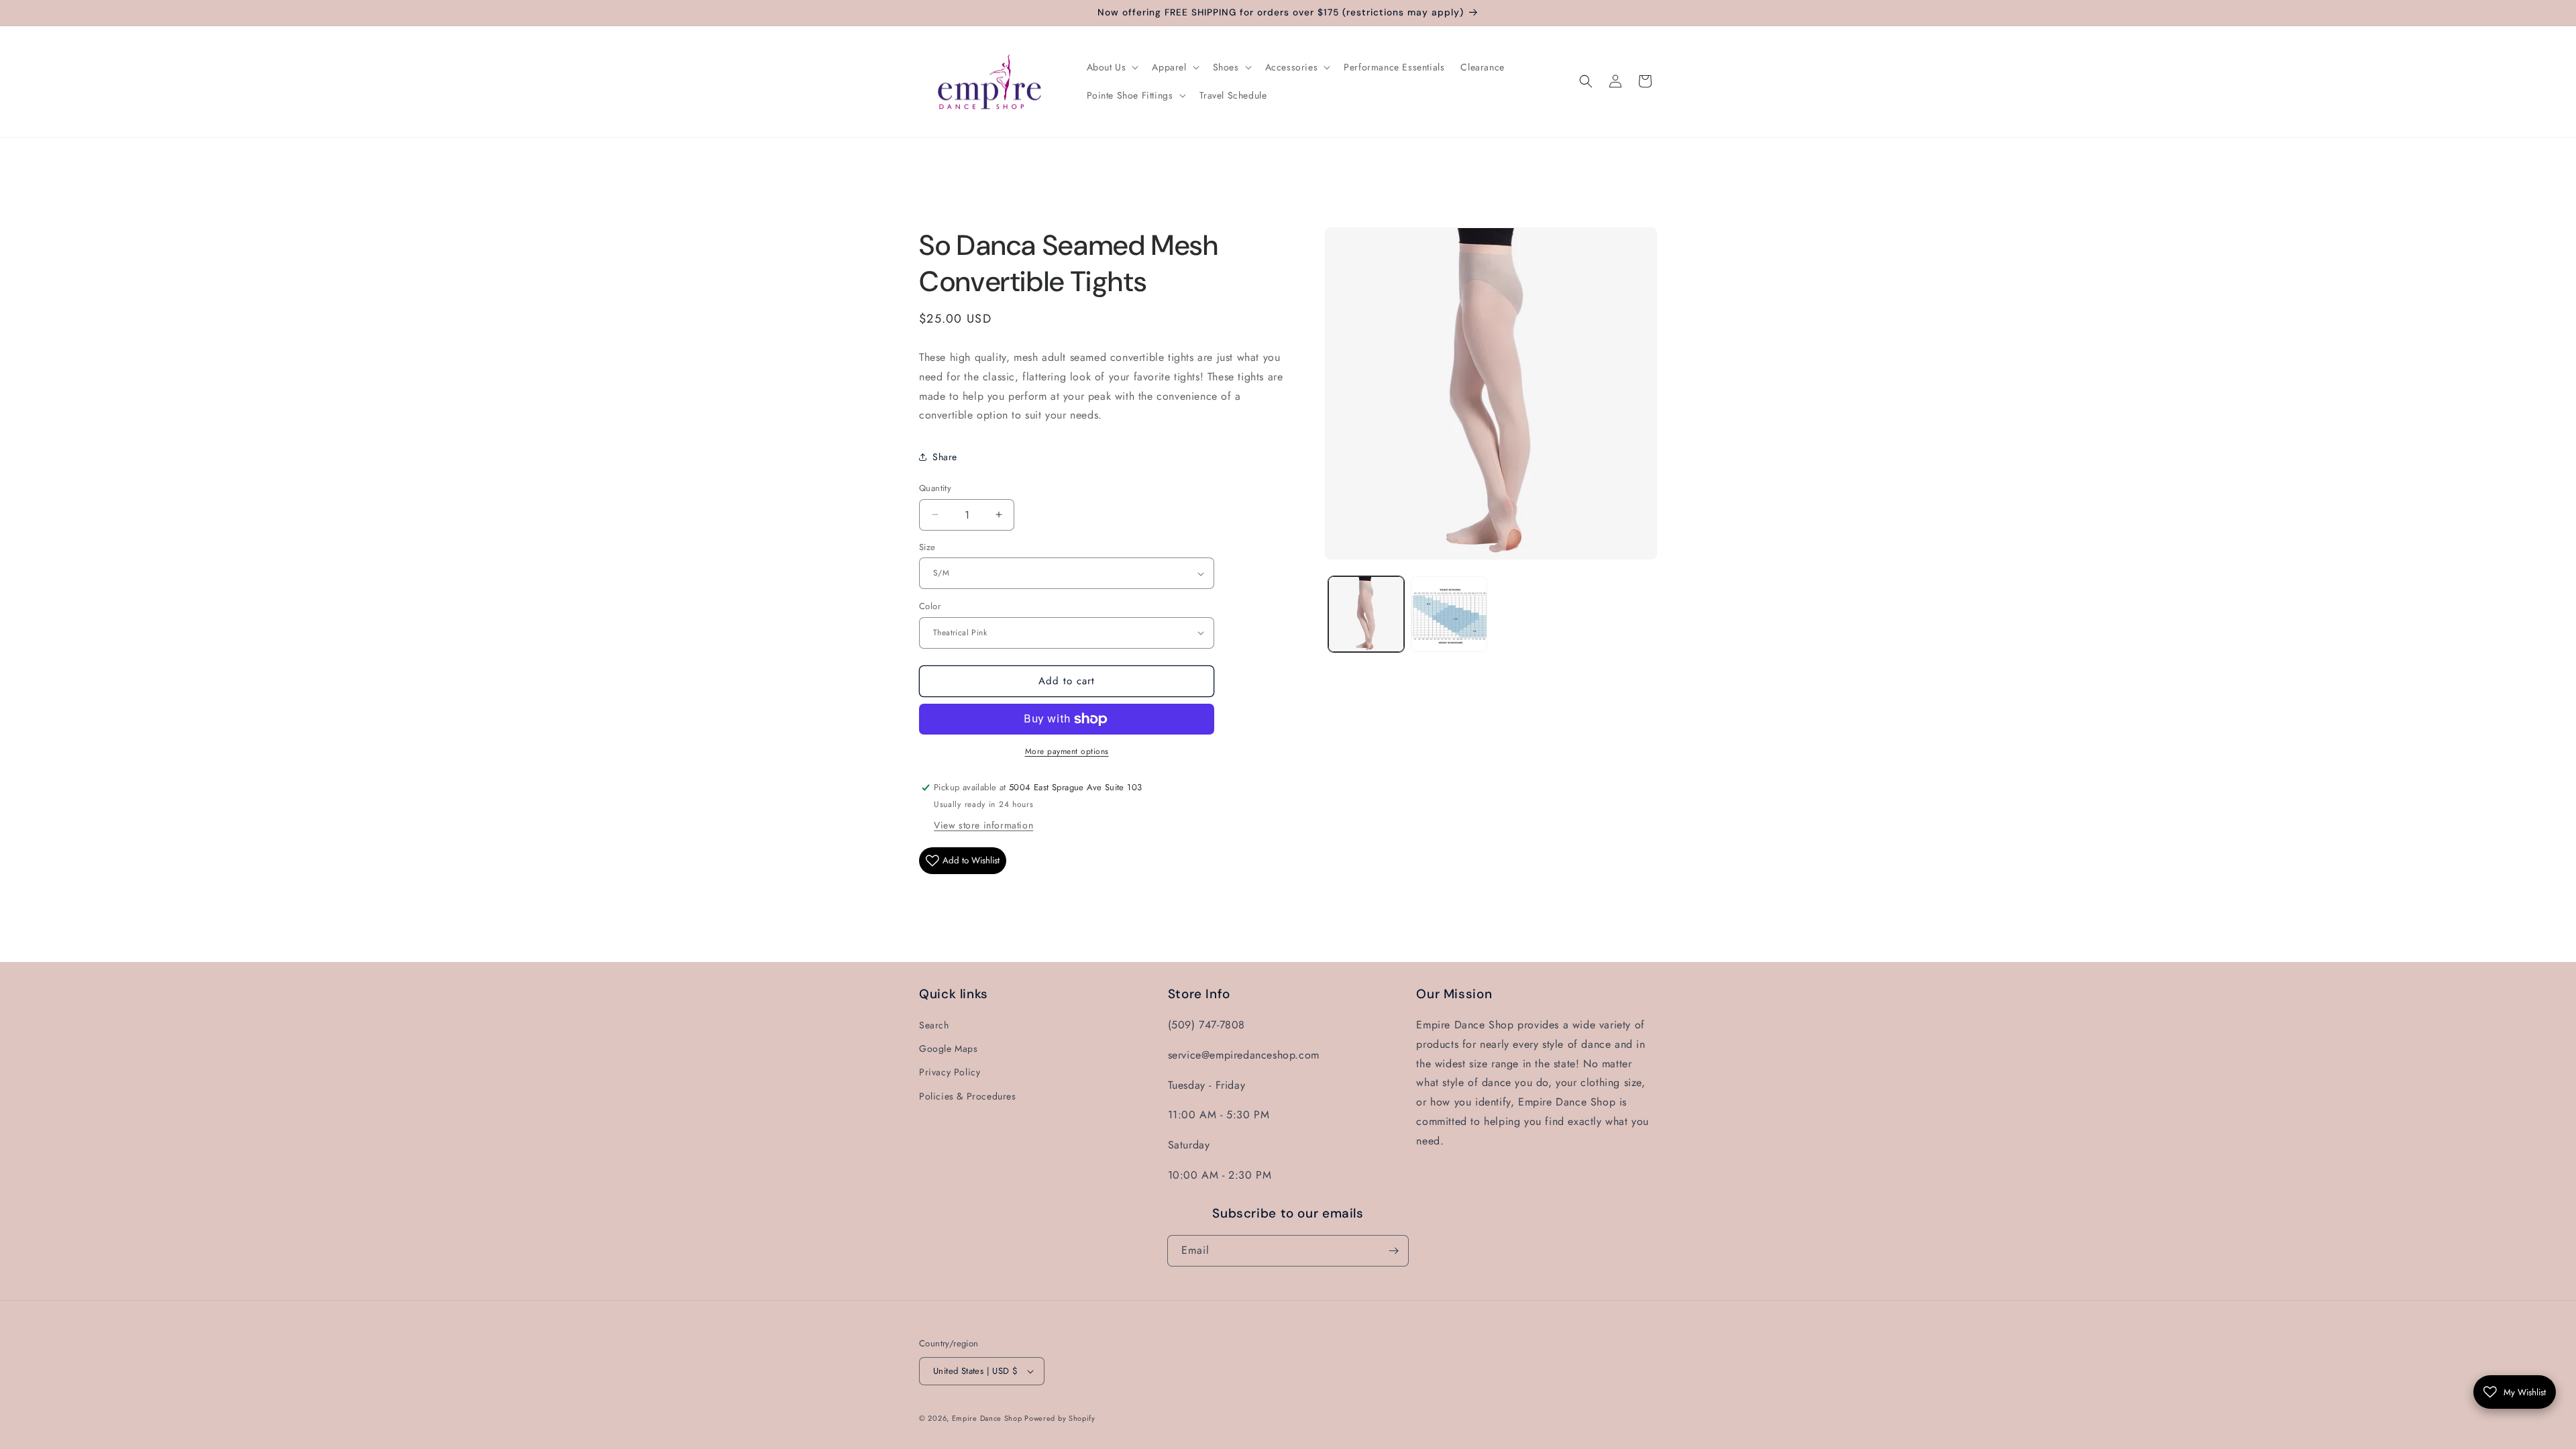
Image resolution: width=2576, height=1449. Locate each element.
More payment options (1067, 751)
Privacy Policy (950, 1072)
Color (930, 606)
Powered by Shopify (1060, 1418)
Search (934, 1025)
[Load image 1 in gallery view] (1366, 614)
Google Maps (949, 1049)
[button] (1112, 67)
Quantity (935, 488)
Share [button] (945, 457)
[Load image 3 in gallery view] (1449, 614)
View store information (983, 825)
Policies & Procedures (968, 1096)
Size (927, 547)
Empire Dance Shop (988, 1418)
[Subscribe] (1393, 1251)
